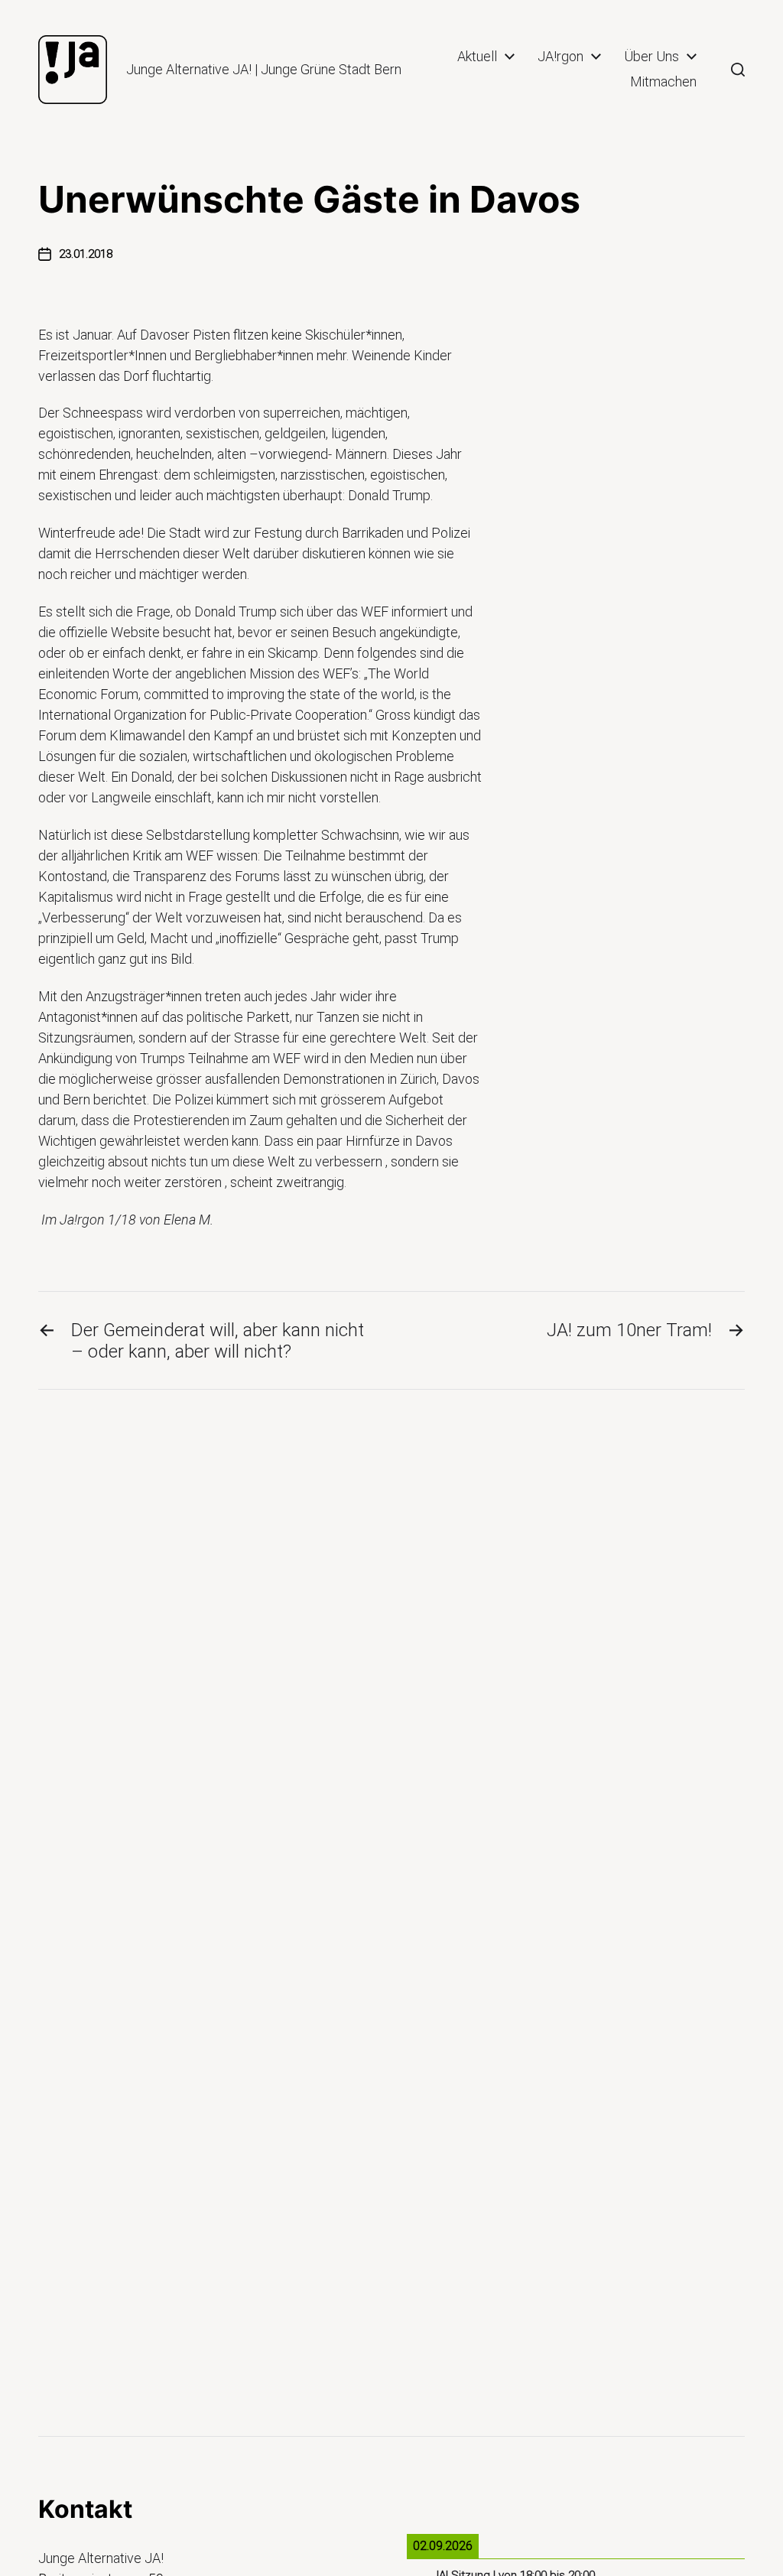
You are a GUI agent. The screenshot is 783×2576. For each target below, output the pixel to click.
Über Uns (651, 57)
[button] (738, 70)
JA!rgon (560, 57)
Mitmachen (663, 82)
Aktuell (477, 57)
